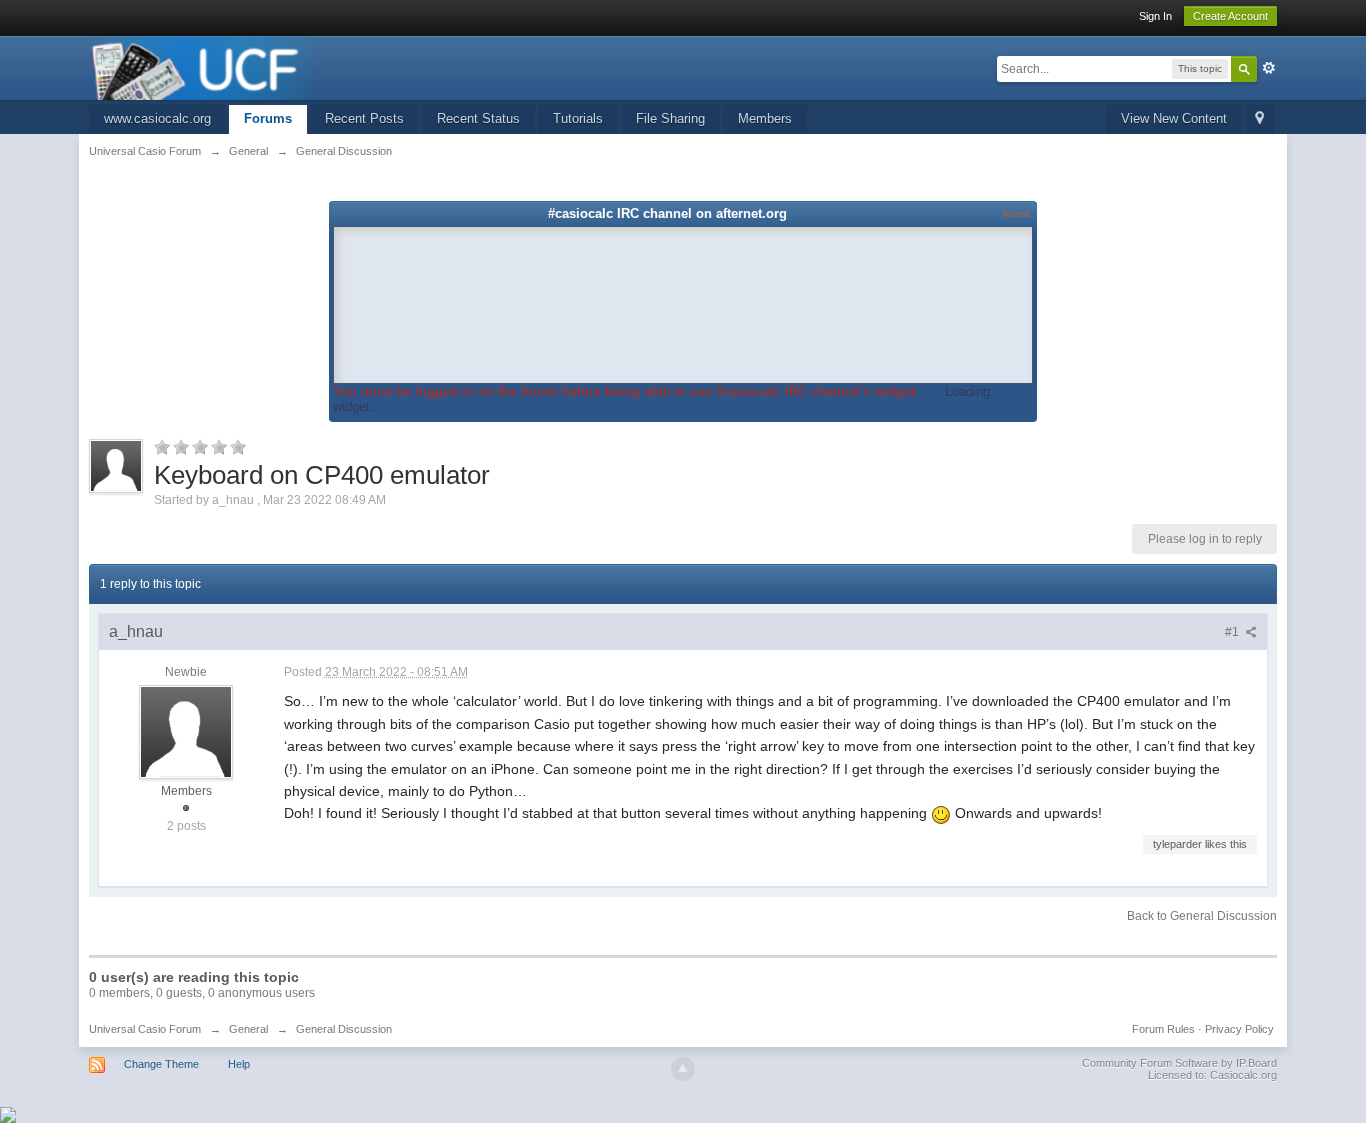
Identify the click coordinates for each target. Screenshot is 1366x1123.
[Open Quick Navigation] (1259, 119)
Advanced (1269, 68)
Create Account (1230, 16)
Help (239, 1064)
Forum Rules (1163, 1029)
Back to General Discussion (1202, 916)
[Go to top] (683, 1069)
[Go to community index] (205, 66)
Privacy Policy (1239, 1029)
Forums (268, 118)
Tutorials (578, 118)
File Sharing (670, 118)
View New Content (1174, 118)
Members (765, 118)
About (1016, 213)
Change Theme (161, 1064)
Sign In (1155, 16)
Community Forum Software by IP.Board (1179, 1063)
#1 (1233, 632)
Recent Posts (364, 118)
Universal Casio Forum (145, 1029)
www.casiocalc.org (157, 118)
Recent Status (478, 118)
